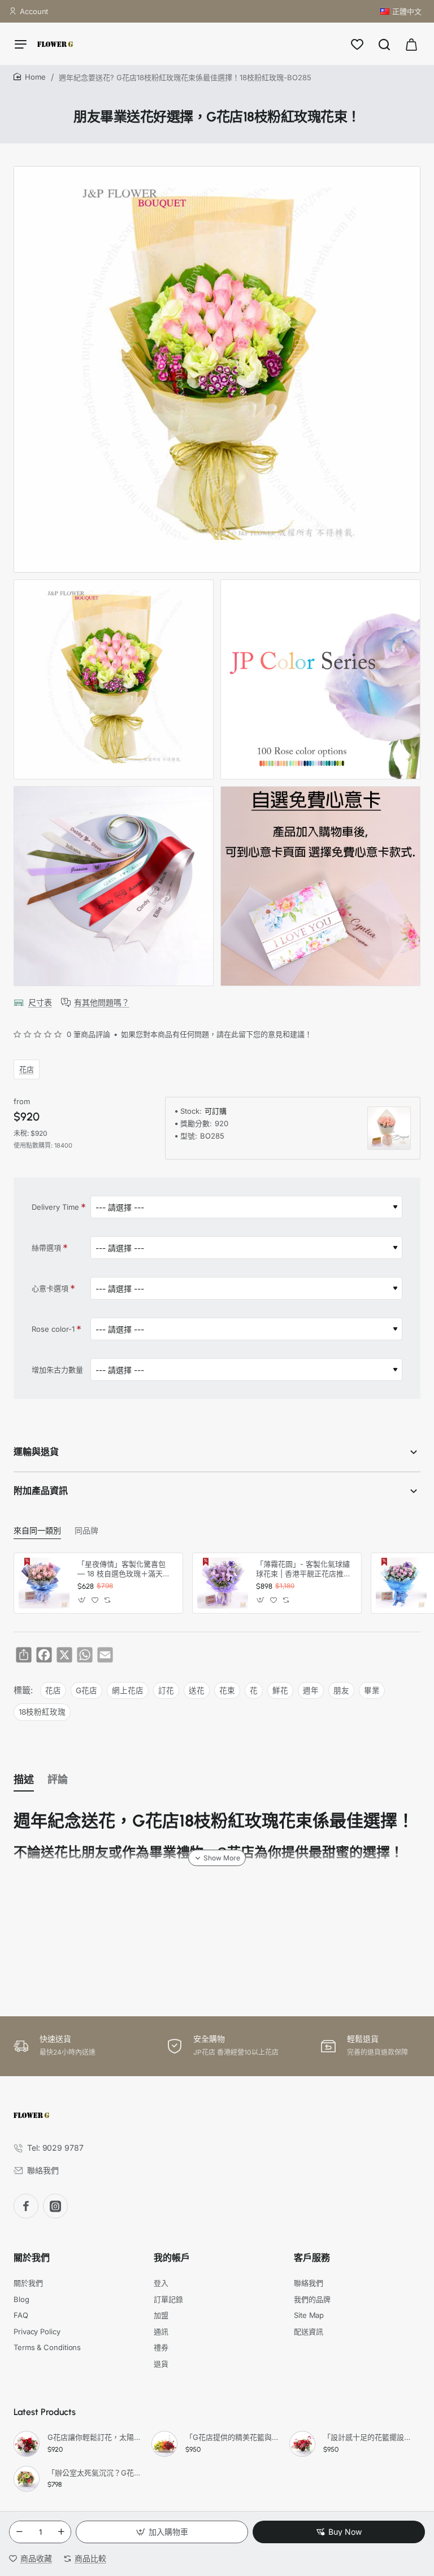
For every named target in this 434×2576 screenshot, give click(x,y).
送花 (197, 1690)
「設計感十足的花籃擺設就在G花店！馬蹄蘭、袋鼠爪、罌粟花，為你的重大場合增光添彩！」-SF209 (370, 2437)
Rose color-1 (53, 1329)
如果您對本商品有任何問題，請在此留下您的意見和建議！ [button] (216, 1034)
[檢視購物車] (411, 44)
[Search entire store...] (384, 44)
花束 (227, 1690)
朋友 (341, 1690)
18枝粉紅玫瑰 (42, 1712)
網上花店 (128, 1690)
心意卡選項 (50, 1288)
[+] (61, 2532)
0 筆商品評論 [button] (88, 1034)
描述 (24, 1780)
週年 (311, 1690)
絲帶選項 (46, 1248)
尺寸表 (40, 1002)
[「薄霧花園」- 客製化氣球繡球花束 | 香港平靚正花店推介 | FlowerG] (223, 1583)
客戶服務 (312, 2258)
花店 (27, 1069)
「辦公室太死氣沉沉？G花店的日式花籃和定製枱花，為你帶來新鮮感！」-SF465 (94, 2473)
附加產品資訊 (41, 1491)
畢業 (372, 1690)
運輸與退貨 (36, 1452)
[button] (162, 2532)
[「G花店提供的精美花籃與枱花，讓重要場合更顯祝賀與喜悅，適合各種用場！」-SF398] (164, 2444)
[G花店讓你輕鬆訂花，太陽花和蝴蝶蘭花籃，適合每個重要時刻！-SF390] (27, 2444)
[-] (19, 2532)
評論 (58, 1780)
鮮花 (280, 1690)
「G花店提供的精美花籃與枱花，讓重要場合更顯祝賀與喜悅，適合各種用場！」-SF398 (232, 2437)
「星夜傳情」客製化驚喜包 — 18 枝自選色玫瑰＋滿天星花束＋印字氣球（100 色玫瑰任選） (125, 1569)
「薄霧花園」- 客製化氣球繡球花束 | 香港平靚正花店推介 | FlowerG (303, 1569)
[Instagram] (55, 2206)
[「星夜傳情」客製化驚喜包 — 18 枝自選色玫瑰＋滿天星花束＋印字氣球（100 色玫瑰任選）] (44, 1583)
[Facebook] (26, 2206)
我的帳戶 (172, 2258)
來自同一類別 (37, 1531)
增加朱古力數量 (57, 1370)
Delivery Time (55, 1207)
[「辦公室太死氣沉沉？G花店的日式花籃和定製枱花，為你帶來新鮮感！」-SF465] (27, 2479)
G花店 (86, 1690)
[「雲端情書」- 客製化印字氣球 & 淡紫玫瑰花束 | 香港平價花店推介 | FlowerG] (401, 1583)
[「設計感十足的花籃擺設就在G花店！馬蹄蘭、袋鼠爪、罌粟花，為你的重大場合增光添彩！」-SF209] (302, 2444)
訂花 (166, 1690)
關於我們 (32, 2258)
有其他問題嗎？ (102, 1002)
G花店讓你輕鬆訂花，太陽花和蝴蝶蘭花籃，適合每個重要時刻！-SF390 (94, 2437)
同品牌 (86, 1531)
